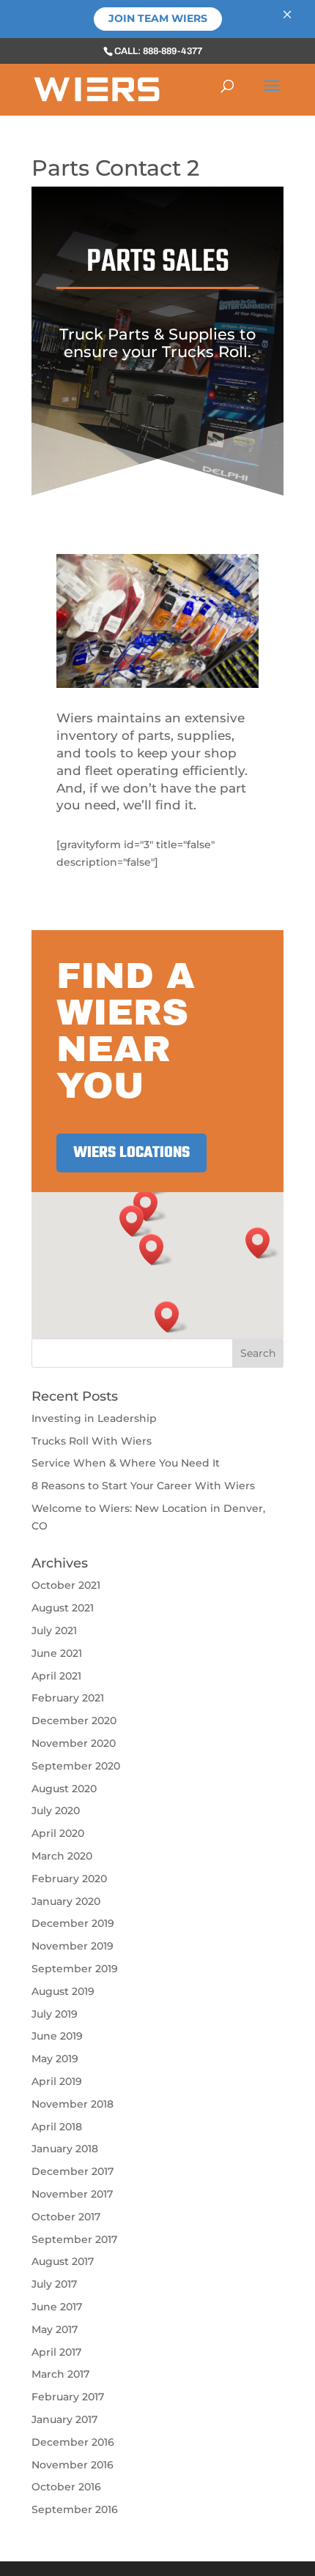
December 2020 (74, 1721)
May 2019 (55, 2059)
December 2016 (73, 2442)
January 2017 (64, 2419)
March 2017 (60, 2374)
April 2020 (58, 1833)
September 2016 (75, 2509)
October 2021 (66, 1585)
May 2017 (55, 2329)
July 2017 (54, 2284)
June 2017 (57, 2307)
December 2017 (73, 2171)
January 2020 (66, 1901)
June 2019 (57, 2036)
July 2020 (56, 1811)
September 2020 (76, 1766)
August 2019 (63, 1991)
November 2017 (72, 2194)
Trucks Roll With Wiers (92, 1441)
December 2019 (73, 1923)
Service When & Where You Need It (126, 1463)
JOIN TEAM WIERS (158, 18)
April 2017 (56, 2352)
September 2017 (74, 2239)
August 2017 (63, 2261)
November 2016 (73, 2465)
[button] (262, 1243)
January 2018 (65, 2149)
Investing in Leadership (94, 1418)
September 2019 (75, 1969)
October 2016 (66, 2487)
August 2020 (64, 1789)
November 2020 (74, 1743)
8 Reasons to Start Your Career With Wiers (143, 1486)
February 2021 (68, 1698)
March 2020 (62, 1856)
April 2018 (57, 2127)
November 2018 (73, 2104)
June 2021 (57, 1653)
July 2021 (54, 1630)
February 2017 (68, 2397)
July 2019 (55, 2014)
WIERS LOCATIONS (131, 1153)
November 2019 (73, 1946)
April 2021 (56, 1676)
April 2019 (57, 2081)
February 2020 (69, 1879)
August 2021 (63, 1608)
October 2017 (66, 2217)
